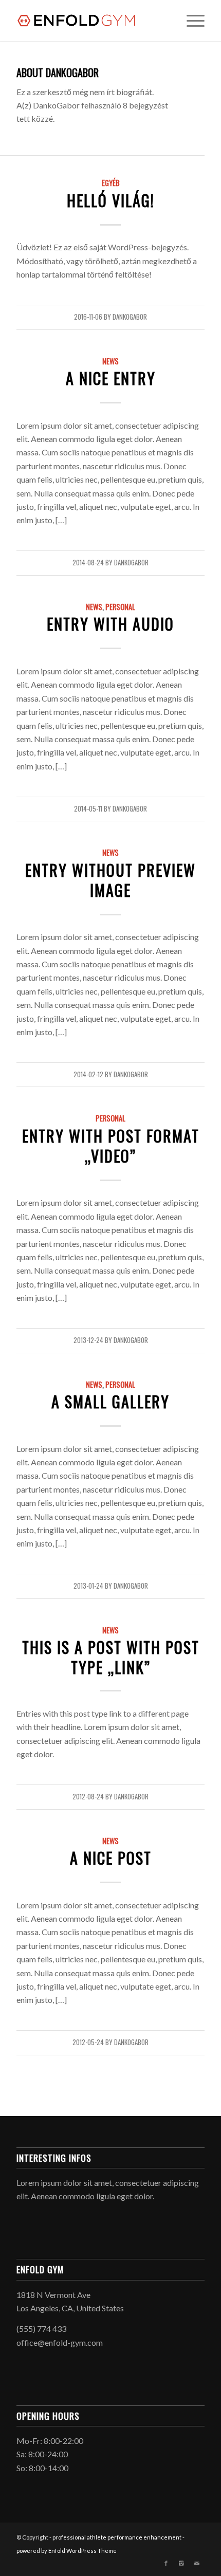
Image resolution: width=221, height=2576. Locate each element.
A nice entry (111, 378)
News (110, 361)
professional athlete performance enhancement (117, 2537)
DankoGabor (130, 317)
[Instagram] (181, 2563)
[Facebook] (166, 2563)
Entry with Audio (110, 624)
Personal (120, 607)
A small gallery (110, 1401)
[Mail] (197, 2563)
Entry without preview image (110, 880)
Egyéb (111, 183)
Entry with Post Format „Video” (111, 1146)
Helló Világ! (111, 200)
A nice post (111, 1858)
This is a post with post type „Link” (111, 1657)
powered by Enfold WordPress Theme (67, 2551)
